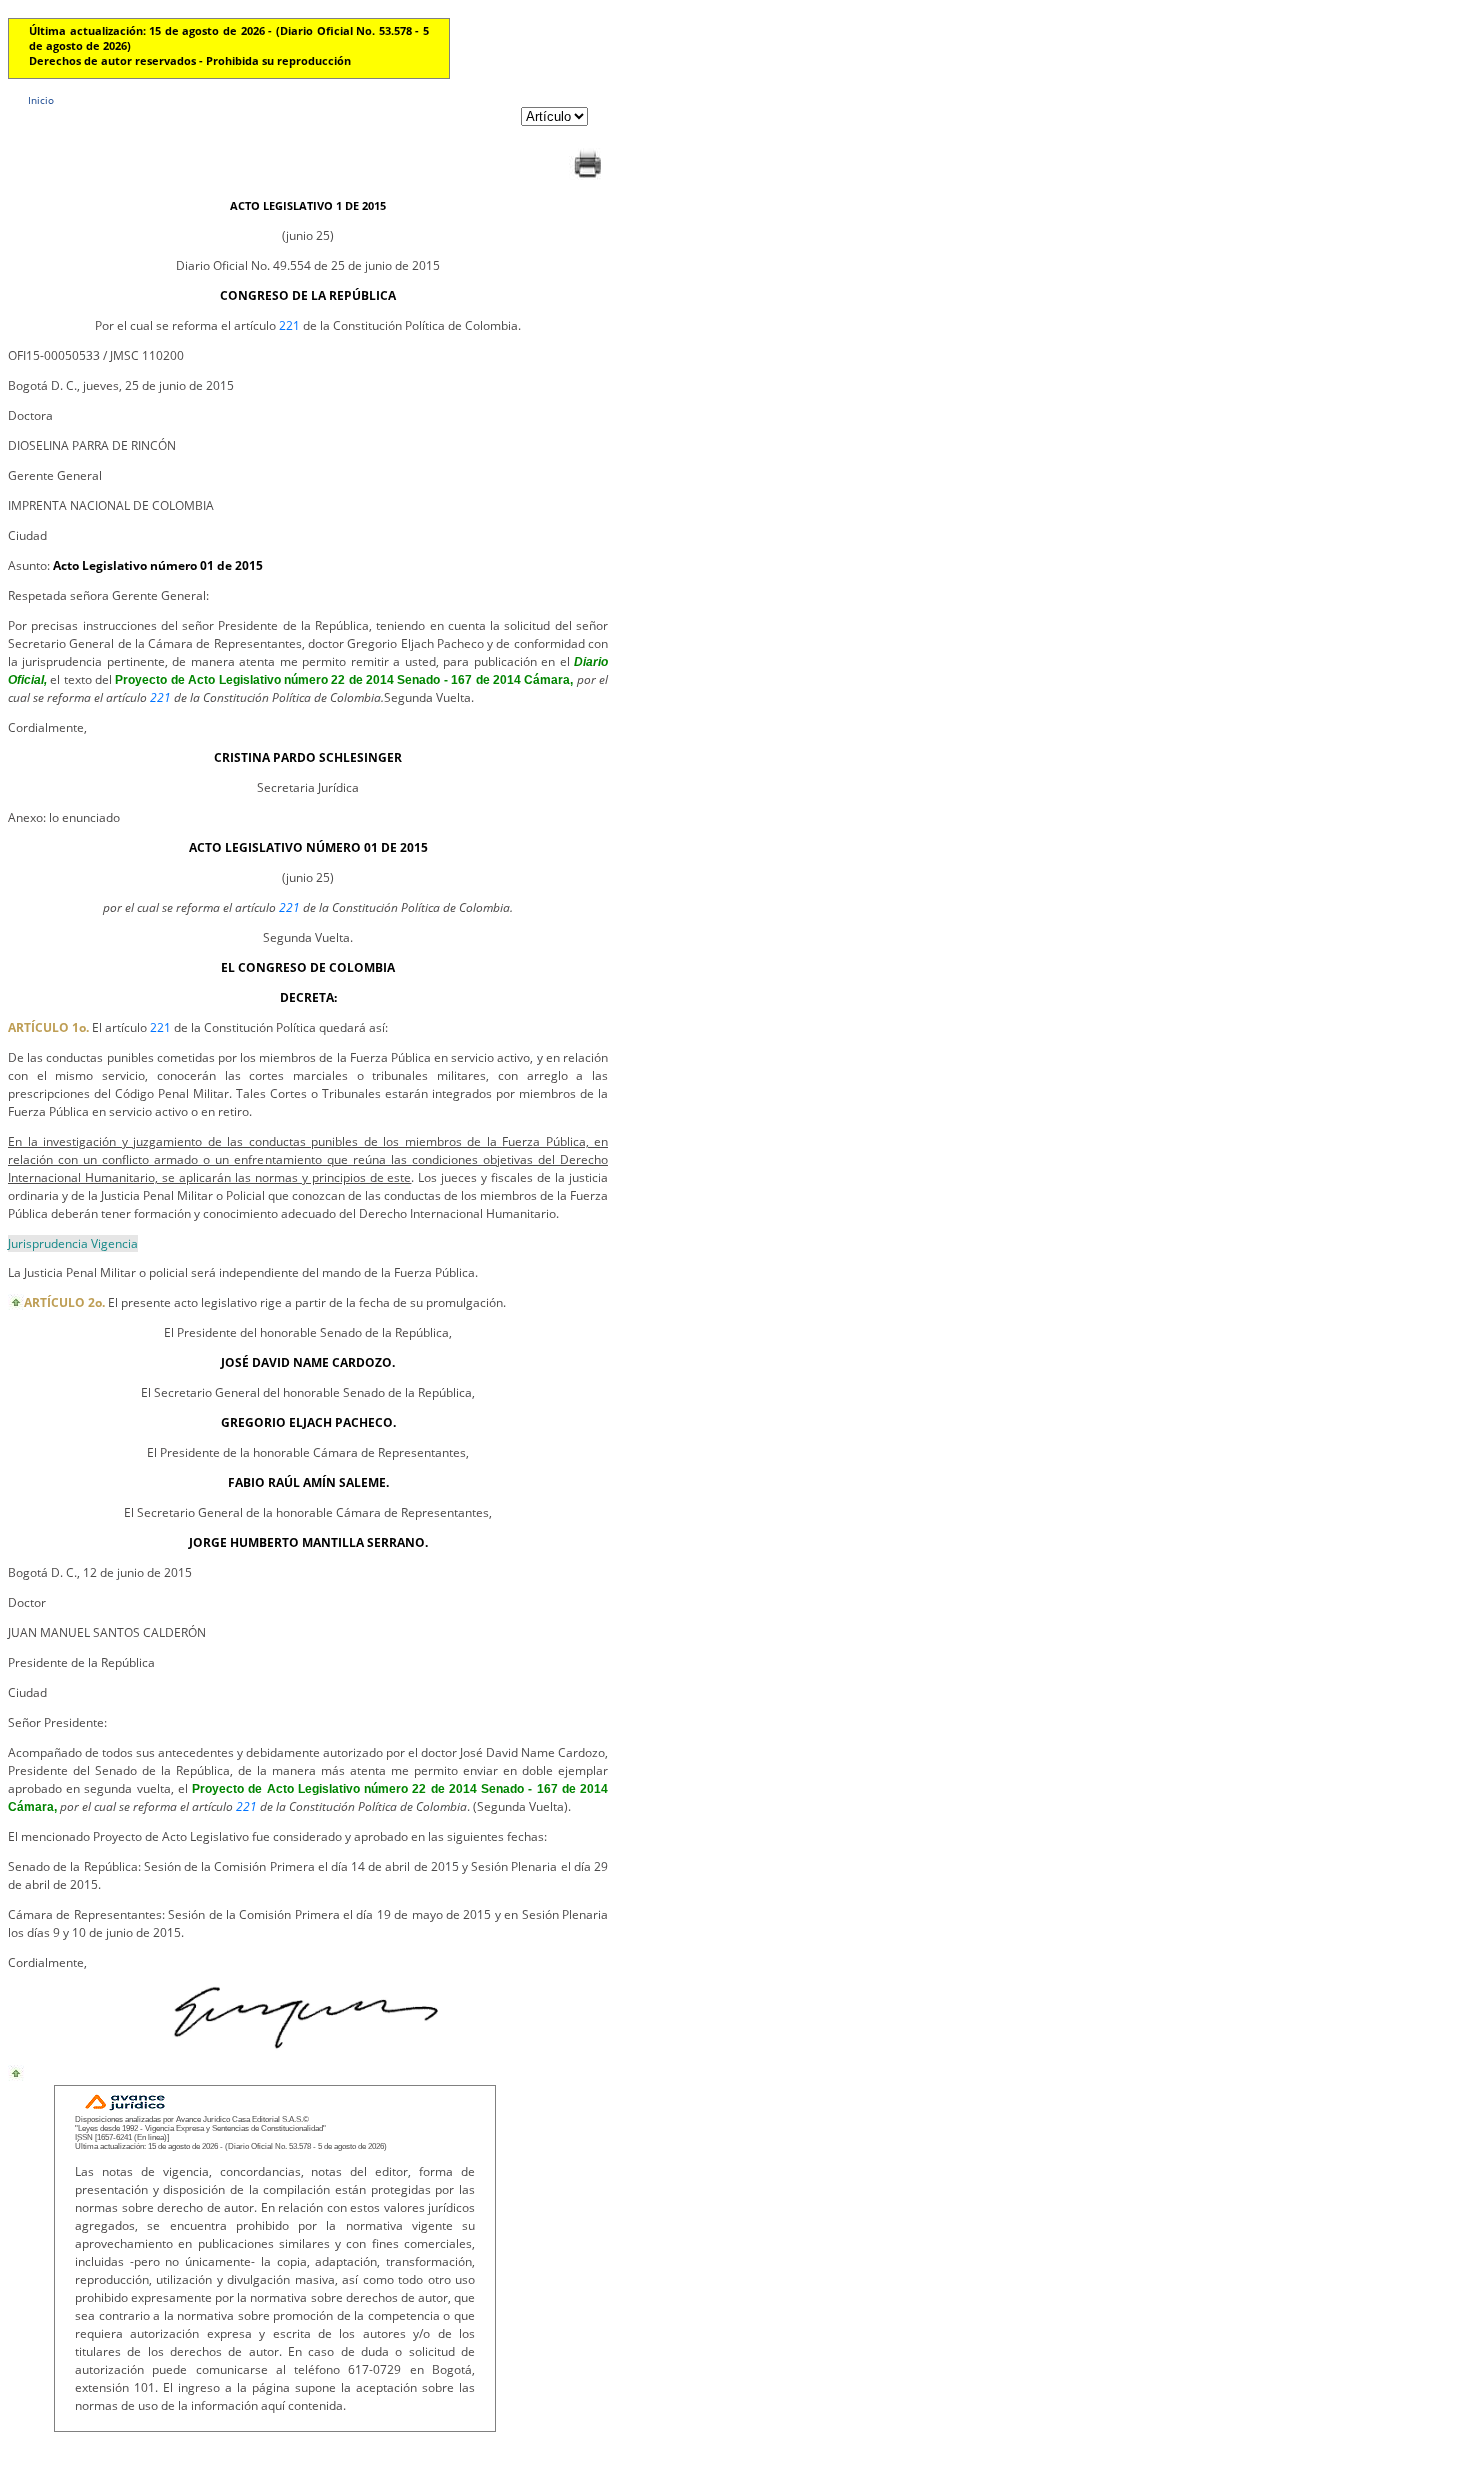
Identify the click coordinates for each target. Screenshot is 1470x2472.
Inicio (41, 100)
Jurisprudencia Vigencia (73, 1243)
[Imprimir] (587, 177)
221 (289, 325)
